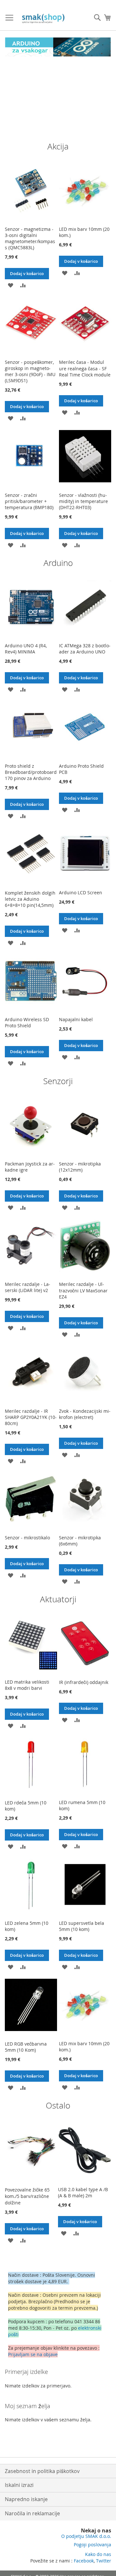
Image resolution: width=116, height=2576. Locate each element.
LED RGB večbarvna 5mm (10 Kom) (26, 2047)
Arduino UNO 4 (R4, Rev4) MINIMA (26, 649)
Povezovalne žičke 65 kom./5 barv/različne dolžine (27, 2196)
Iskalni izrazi (19, 2485)
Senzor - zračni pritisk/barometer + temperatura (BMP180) (29, 501)
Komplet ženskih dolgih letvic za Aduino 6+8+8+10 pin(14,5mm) (30, 899)
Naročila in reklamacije (32, 2513)
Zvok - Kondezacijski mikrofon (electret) (85, 1414)
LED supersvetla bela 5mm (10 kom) (82, 1926)
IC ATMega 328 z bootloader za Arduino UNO (85, 649)
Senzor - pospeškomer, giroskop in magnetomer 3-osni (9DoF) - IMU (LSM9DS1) (30, 371)
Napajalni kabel (76, 1019)
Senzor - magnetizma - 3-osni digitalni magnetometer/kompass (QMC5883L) (30, 238)
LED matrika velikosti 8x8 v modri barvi (27, 1685)
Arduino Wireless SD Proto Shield (27, 1022)
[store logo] (44, 19)
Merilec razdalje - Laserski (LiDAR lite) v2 (28, 1287)
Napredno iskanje (26, 2499)
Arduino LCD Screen (81, 893)
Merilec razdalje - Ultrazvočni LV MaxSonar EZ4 (83, 1290)
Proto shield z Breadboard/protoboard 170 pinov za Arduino (31, 772)
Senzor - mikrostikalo (27, 1538)
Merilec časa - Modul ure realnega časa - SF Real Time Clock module (85, 368)
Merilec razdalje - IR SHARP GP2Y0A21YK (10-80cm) (31, 1417)
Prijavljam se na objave (33, 2354)
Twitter (104, 2561)
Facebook (84, 2561)
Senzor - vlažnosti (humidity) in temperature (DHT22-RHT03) (83, 501)
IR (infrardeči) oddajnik (84, 1682)
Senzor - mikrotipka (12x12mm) (80, 1167)
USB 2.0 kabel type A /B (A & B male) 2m (83, 2192)
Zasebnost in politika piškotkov (42, 2471)
